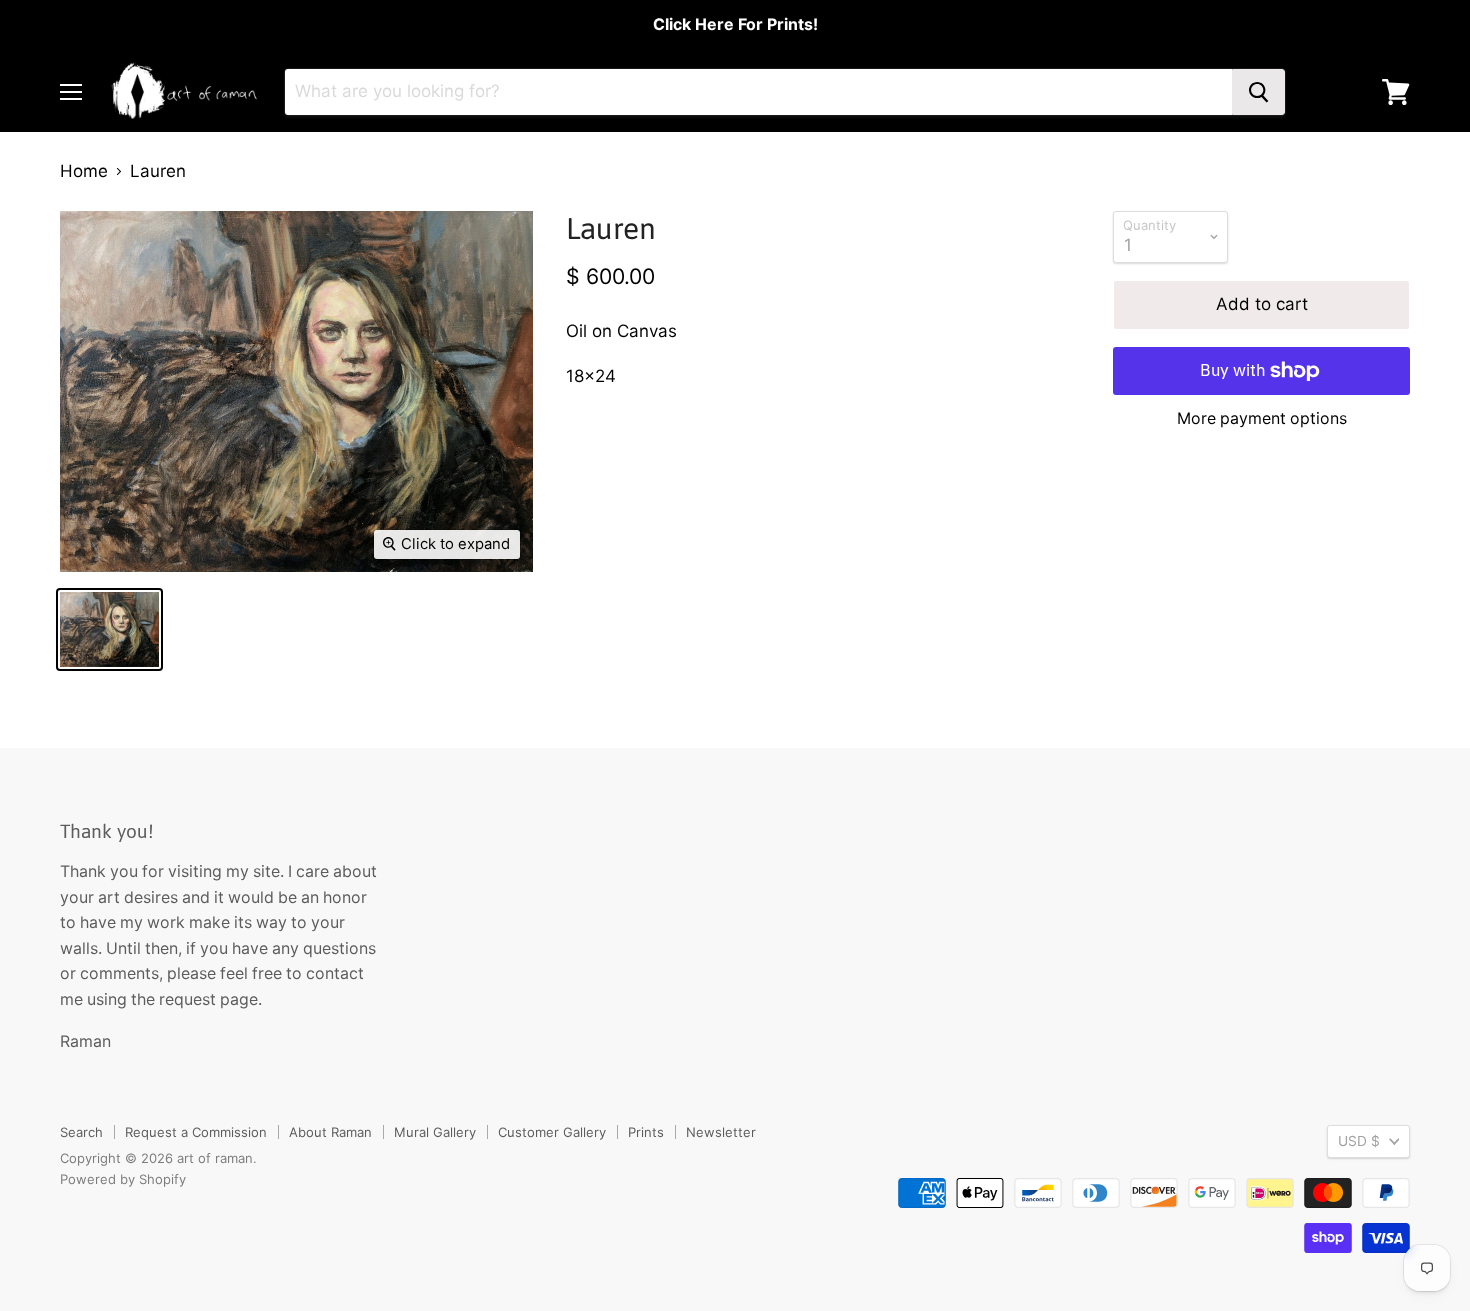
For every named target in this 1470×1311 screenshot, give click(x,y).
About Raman (330, 1132)
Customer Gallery (552, 1132)
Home (84, 171)
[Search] (1258, 92)
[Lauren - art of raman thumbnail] (109, 629)
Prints (646, 1132)
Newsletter (721, 1132)
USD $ (1359, 1141)
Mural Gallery (435, 1132)
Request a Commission (196, 1132)
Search (81, 1132)
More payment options (1262, 419)
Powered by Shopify (123, 1179)
